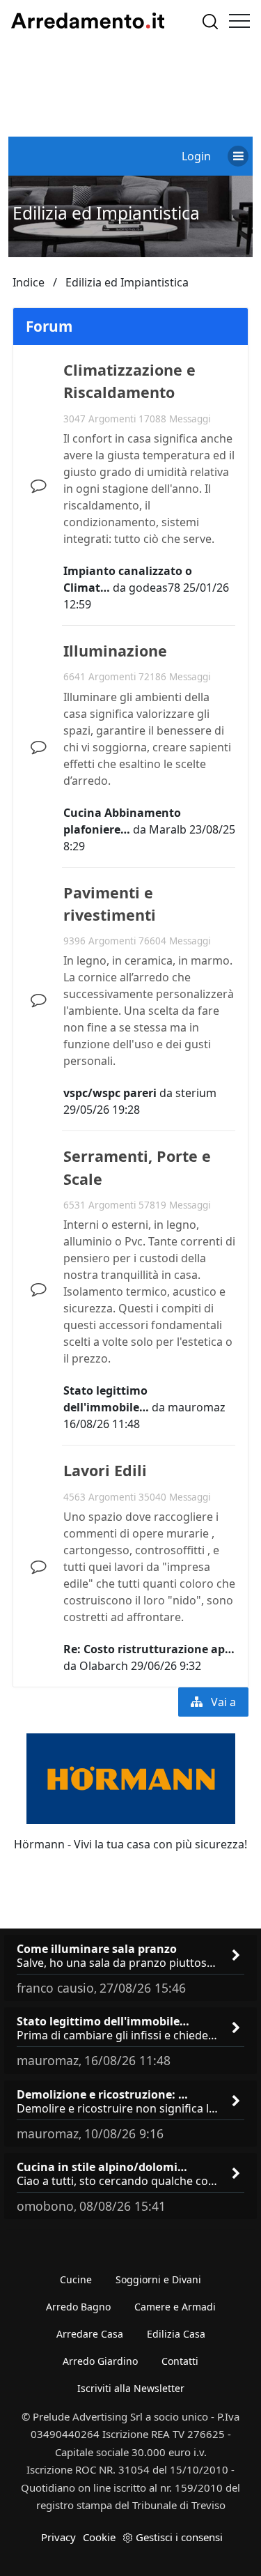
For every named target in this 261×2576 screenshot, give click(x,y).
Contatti (180, 2361)
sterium (196, 1093)
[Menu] (239, 21)
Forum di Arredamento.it (88, 21)
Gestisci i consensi (179, 2537)
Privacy (58, 2537)
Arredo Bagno (78, 2307)
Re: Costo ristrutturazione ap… (149, 1649)
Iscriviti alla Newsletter (131, 2388)
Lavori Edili (105, 1470)
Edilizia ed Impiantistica (106, 213)
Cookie (99, 2537)
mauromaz (197, 1407)
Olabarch (104, 1666)
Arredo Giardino (100, 2361)
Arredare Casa (90, 2334)
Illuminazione (115, 651)
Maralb (168, 829)
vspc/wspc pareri (110, 1093)
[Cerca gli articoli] (210, 21)
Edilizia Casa (176, 2334)
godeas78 (155, 588)
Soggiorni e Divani (158, 2279)
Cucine (76, 2279)
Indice (29, 282)
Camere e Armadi (175, 2307)
